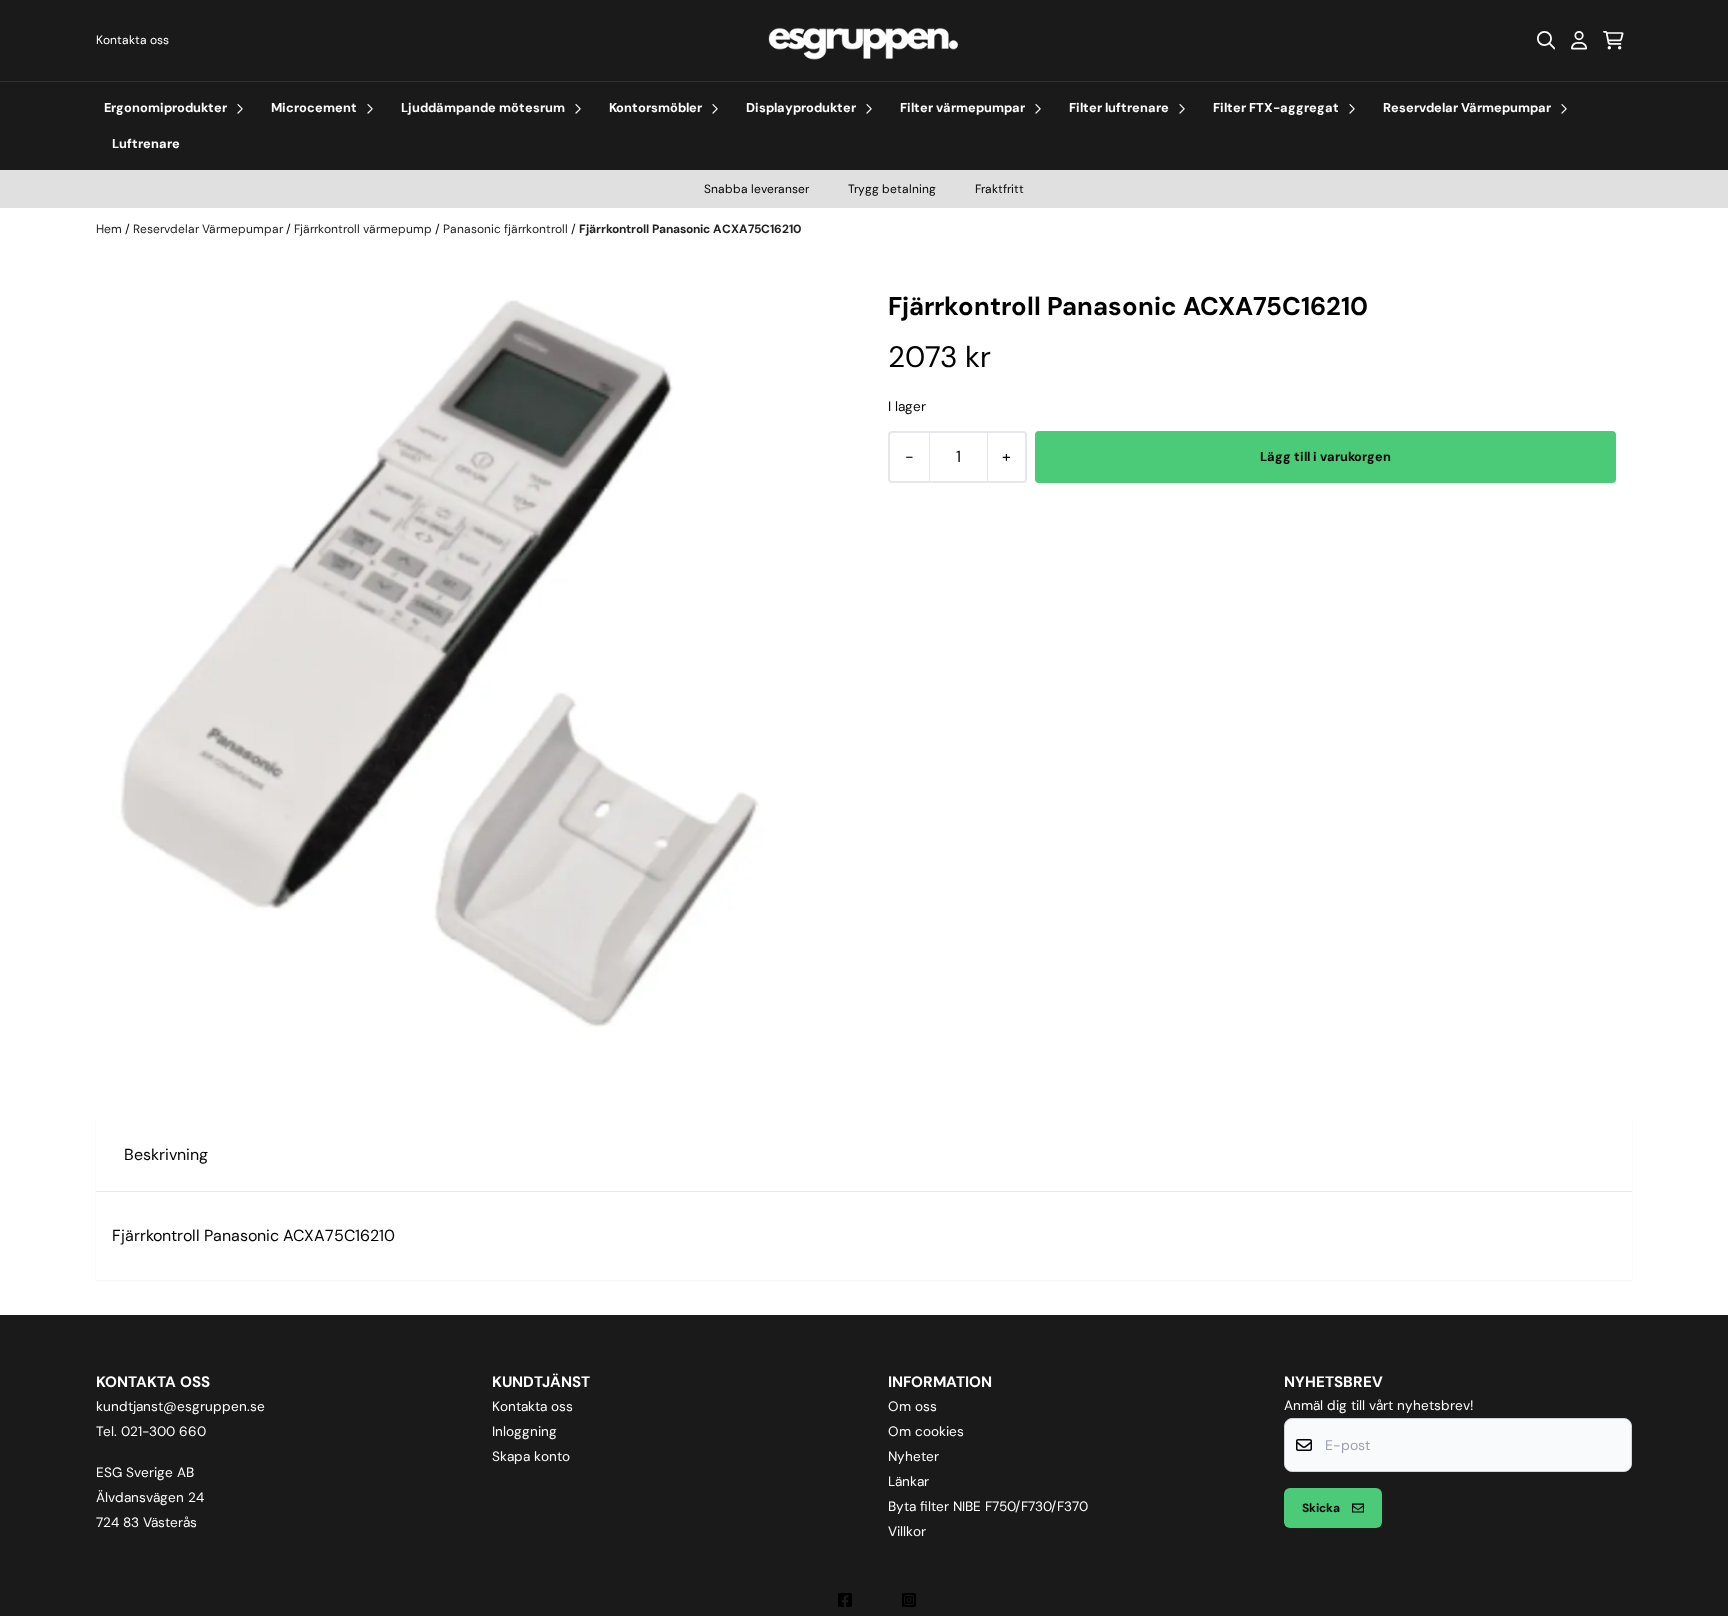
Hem (110, 229)
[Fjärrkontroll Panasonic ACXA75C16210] (476, 668)
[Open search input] (1546, 40)
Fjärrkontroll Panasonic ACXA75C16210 (690, 229)
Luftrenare (146, 143)
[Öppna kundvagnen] (1613, 40)
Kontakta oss (132, 40)
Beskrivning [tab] (166, 1154)
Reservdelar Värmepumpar (209, 229)
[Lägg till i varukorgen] (1325, 457)
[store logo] (864, 40)
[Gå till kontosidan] (1579, 40)
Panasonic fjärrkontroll (507, 229)
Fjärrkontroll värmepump (364, 229)
